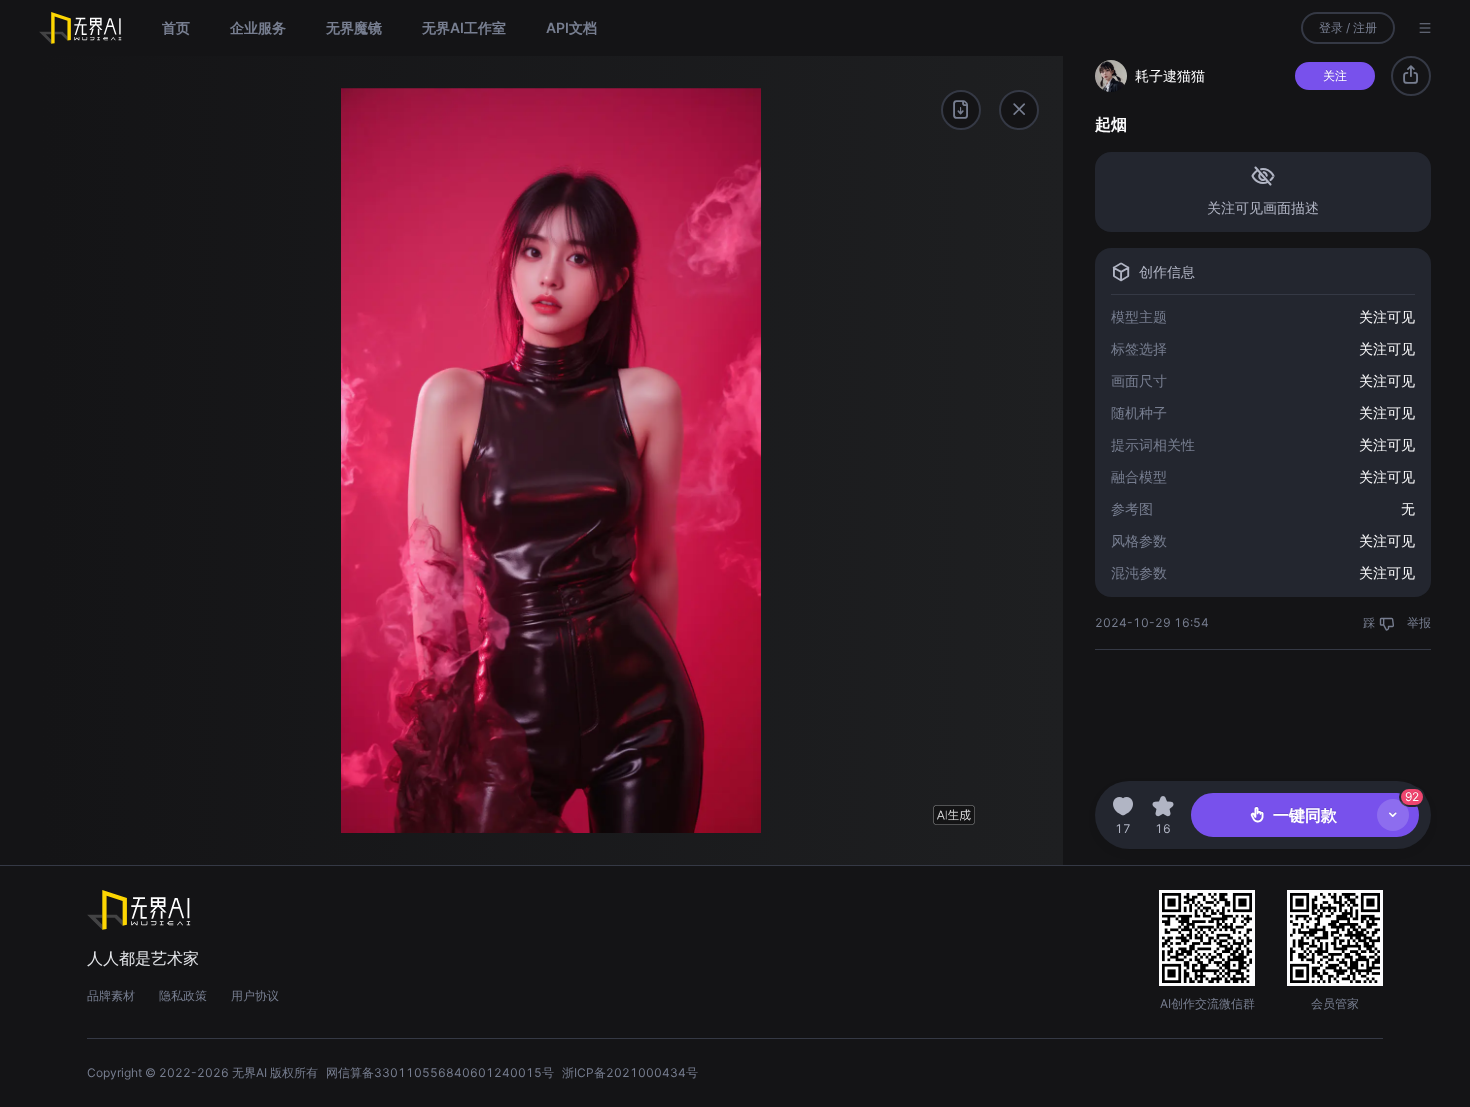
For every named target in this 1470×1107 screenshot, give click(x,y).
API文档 (571, 27)
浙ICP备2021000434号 (630, 1072)
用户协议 (255, 995)
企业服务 (258, 27)
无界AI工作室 (464, 27)
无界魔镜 (354, 27)
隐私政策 (183, 995)
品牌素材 (111, 995)
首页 (176, 27)
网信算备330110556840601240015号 (440, 1072)
